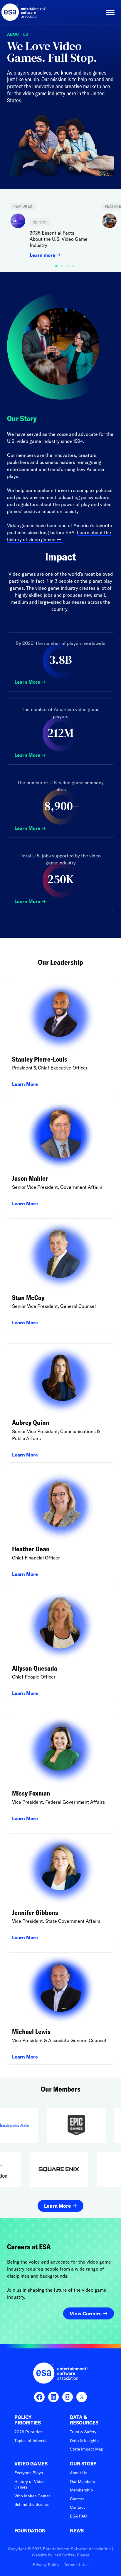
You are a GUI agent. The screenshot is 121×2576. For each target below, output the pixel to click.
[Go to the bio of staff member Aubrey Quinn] (60, 1403)
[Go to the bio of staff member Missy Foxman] (60, 1770)
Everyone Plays (29, 2473)
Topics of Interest (31, 2441)
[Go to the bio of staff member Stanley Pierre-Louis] (60, 1036)
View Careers (86, 2313)
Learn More (27, 682)
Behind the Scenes (32, 2504)
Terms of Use (76, 2565)
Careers (77, 2499)
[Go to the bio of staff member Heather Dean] (60, 1526)
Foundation (30, 2531)
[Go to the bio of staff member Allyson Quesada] (60, 1645)
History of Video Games (30, 2484)
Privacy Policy (46, 2565)
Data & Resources (84, 2420)
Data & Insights (84, 2441)
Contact (77, 2507)
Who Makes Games (32, 2496)
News (77, 2531)
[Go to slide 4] (78, 265)
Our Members (82, 2482)
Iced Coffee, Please (71, 2555)
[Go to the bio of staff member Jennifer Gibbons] (60, 1889)
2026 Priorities (28, 2432)
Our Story (83, 2464)
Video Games (31, 2464)
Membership (81, 2490)
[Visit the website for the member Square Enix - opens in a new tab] (78, 2169)
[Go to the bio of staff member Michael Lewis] (60, 2008)
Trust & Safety (83, 2432)
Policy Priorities (28, 2420)
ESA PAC (78, 2516)
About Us (79, 2473)
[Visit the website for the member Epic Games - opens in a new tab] (57, 2125)
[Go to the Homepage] (24, 12)
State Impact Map (87, 2449)
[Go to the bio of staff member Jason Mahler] (60, 1155)
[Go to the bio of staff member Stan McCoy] (60, 1275)
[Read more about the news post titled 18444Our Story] (53, 230)
